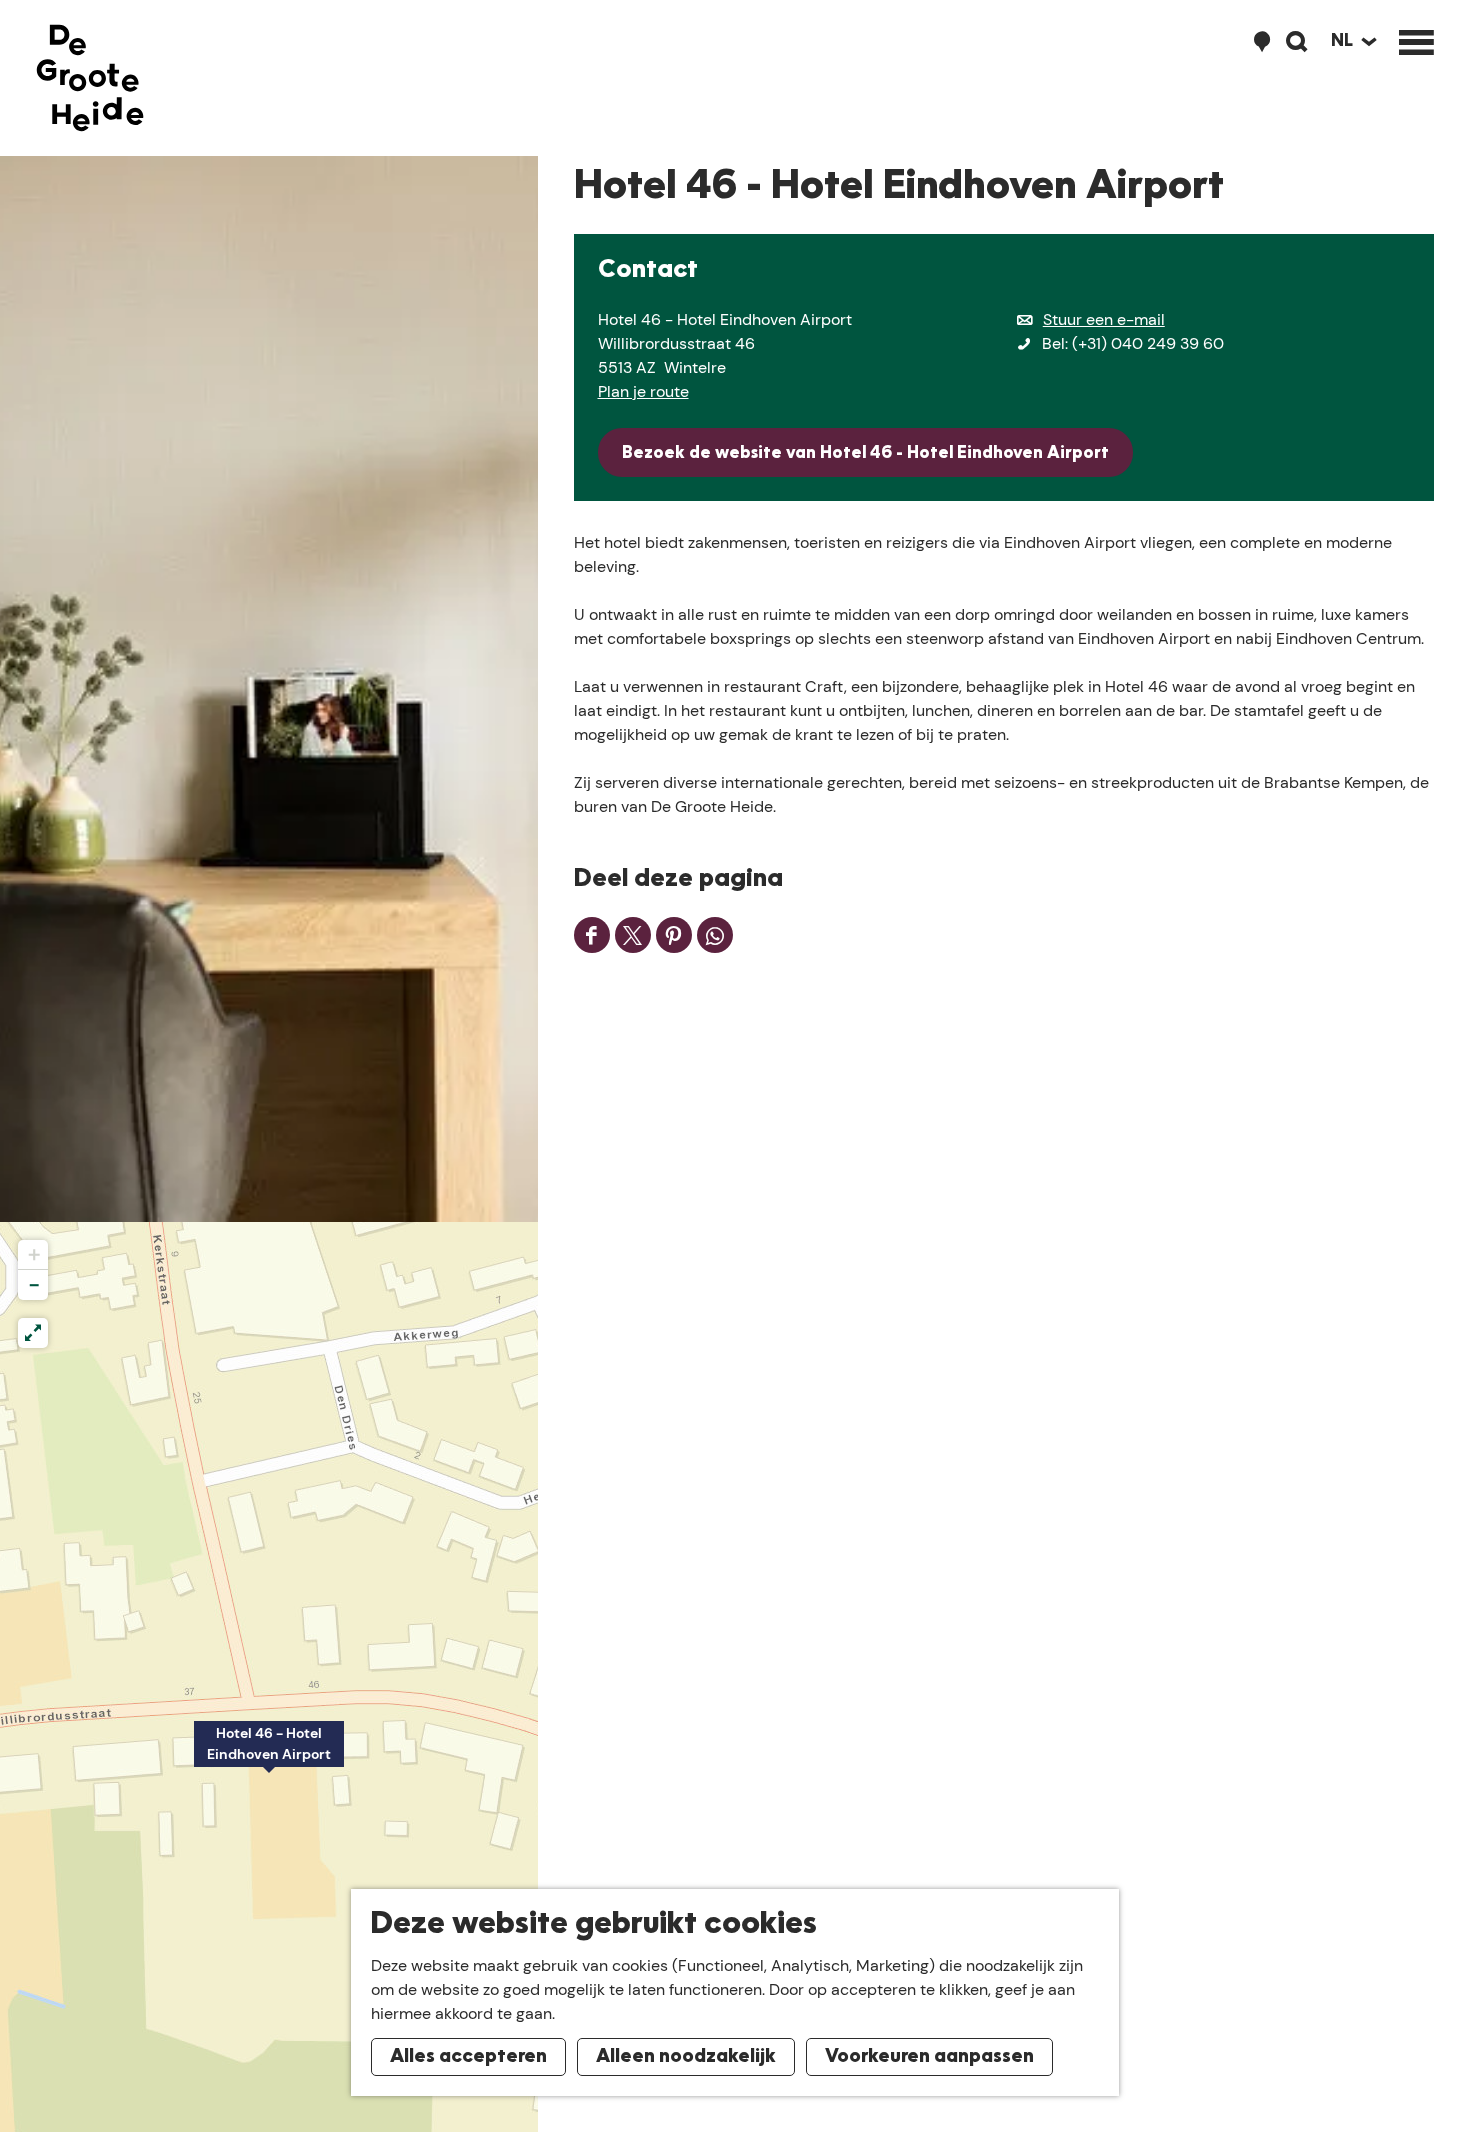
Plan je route (643, 391)
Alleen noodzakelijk (686, 2057)
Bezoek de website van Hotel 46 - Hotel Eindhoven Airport (865, 454)
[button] (269, 1755)
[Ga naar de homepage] (90, 78)
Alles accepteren (468, 2057)
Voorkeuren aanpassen (929, 2057)
